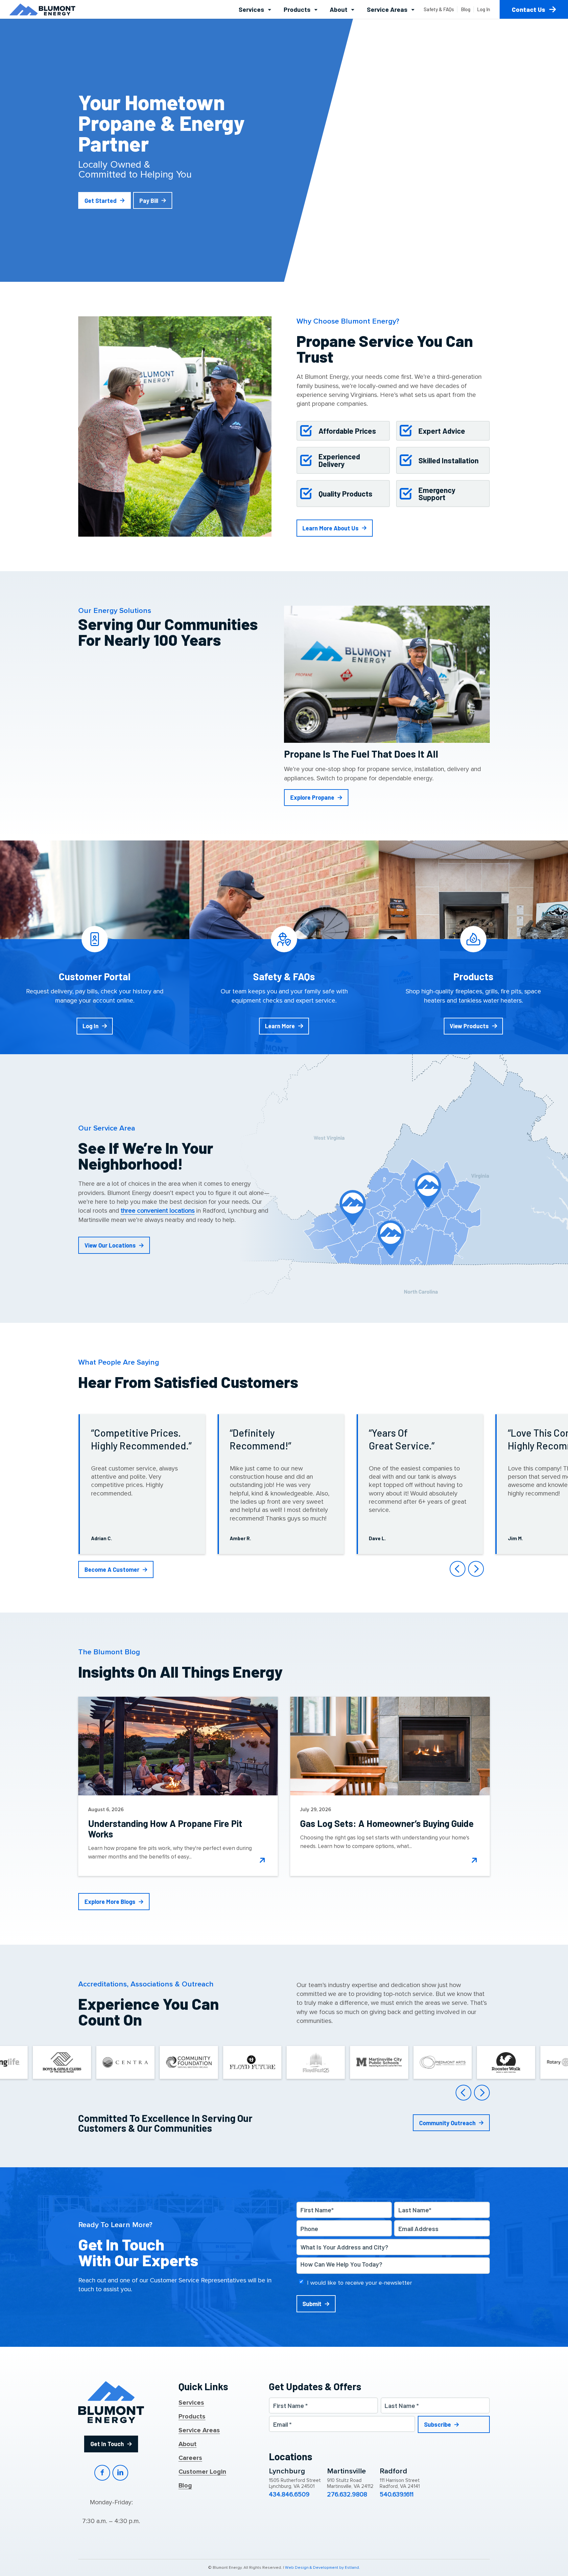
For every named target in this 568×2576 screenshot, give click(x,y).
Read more (178, 1786)
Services (191, 2403)
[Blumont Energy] (42, 10)
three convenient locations (158, 1211)
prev (458, 1569)
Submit (312, 2304)
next (476, 1569)
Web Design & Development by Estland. (322, 2568)
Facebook (102, 2473)
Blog (185, 2486)
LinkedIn (120, 2473)
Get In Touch (107, 2444)
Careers (190, 2458)
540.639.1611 (397, 2495)
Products (192, 2417)
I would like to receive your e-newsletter (359, 2283)
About (188, 2444)
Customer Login (202, 2472)
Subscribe (438, 2424)
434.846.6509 (289, 2495)
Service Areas (199, 2431)
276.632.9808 (347, 2495)
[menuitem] (255, 9)
